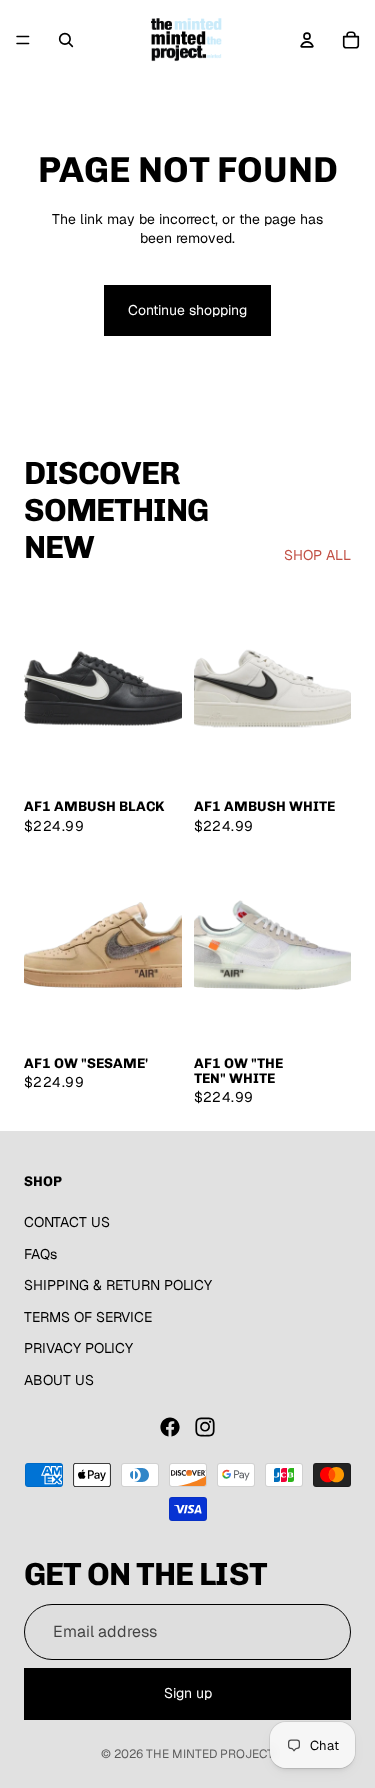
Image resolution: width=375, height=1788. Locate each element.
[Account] (307, 40)
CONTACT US (67, 1222)
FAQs (40, 1254)
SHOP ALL (317, 555)
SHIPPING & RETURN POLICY (118, 1285)
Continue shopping (187, 310)
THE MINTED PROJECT (210, 1754)
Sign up (188, 1693)
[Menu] (23, 40)
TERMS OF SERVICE (88, 1317)
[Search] (66, 40)
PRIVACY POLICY (78, 1348)
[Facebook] (170, 1427)
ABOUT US (59, 1380)
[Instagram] (205, 1427)
